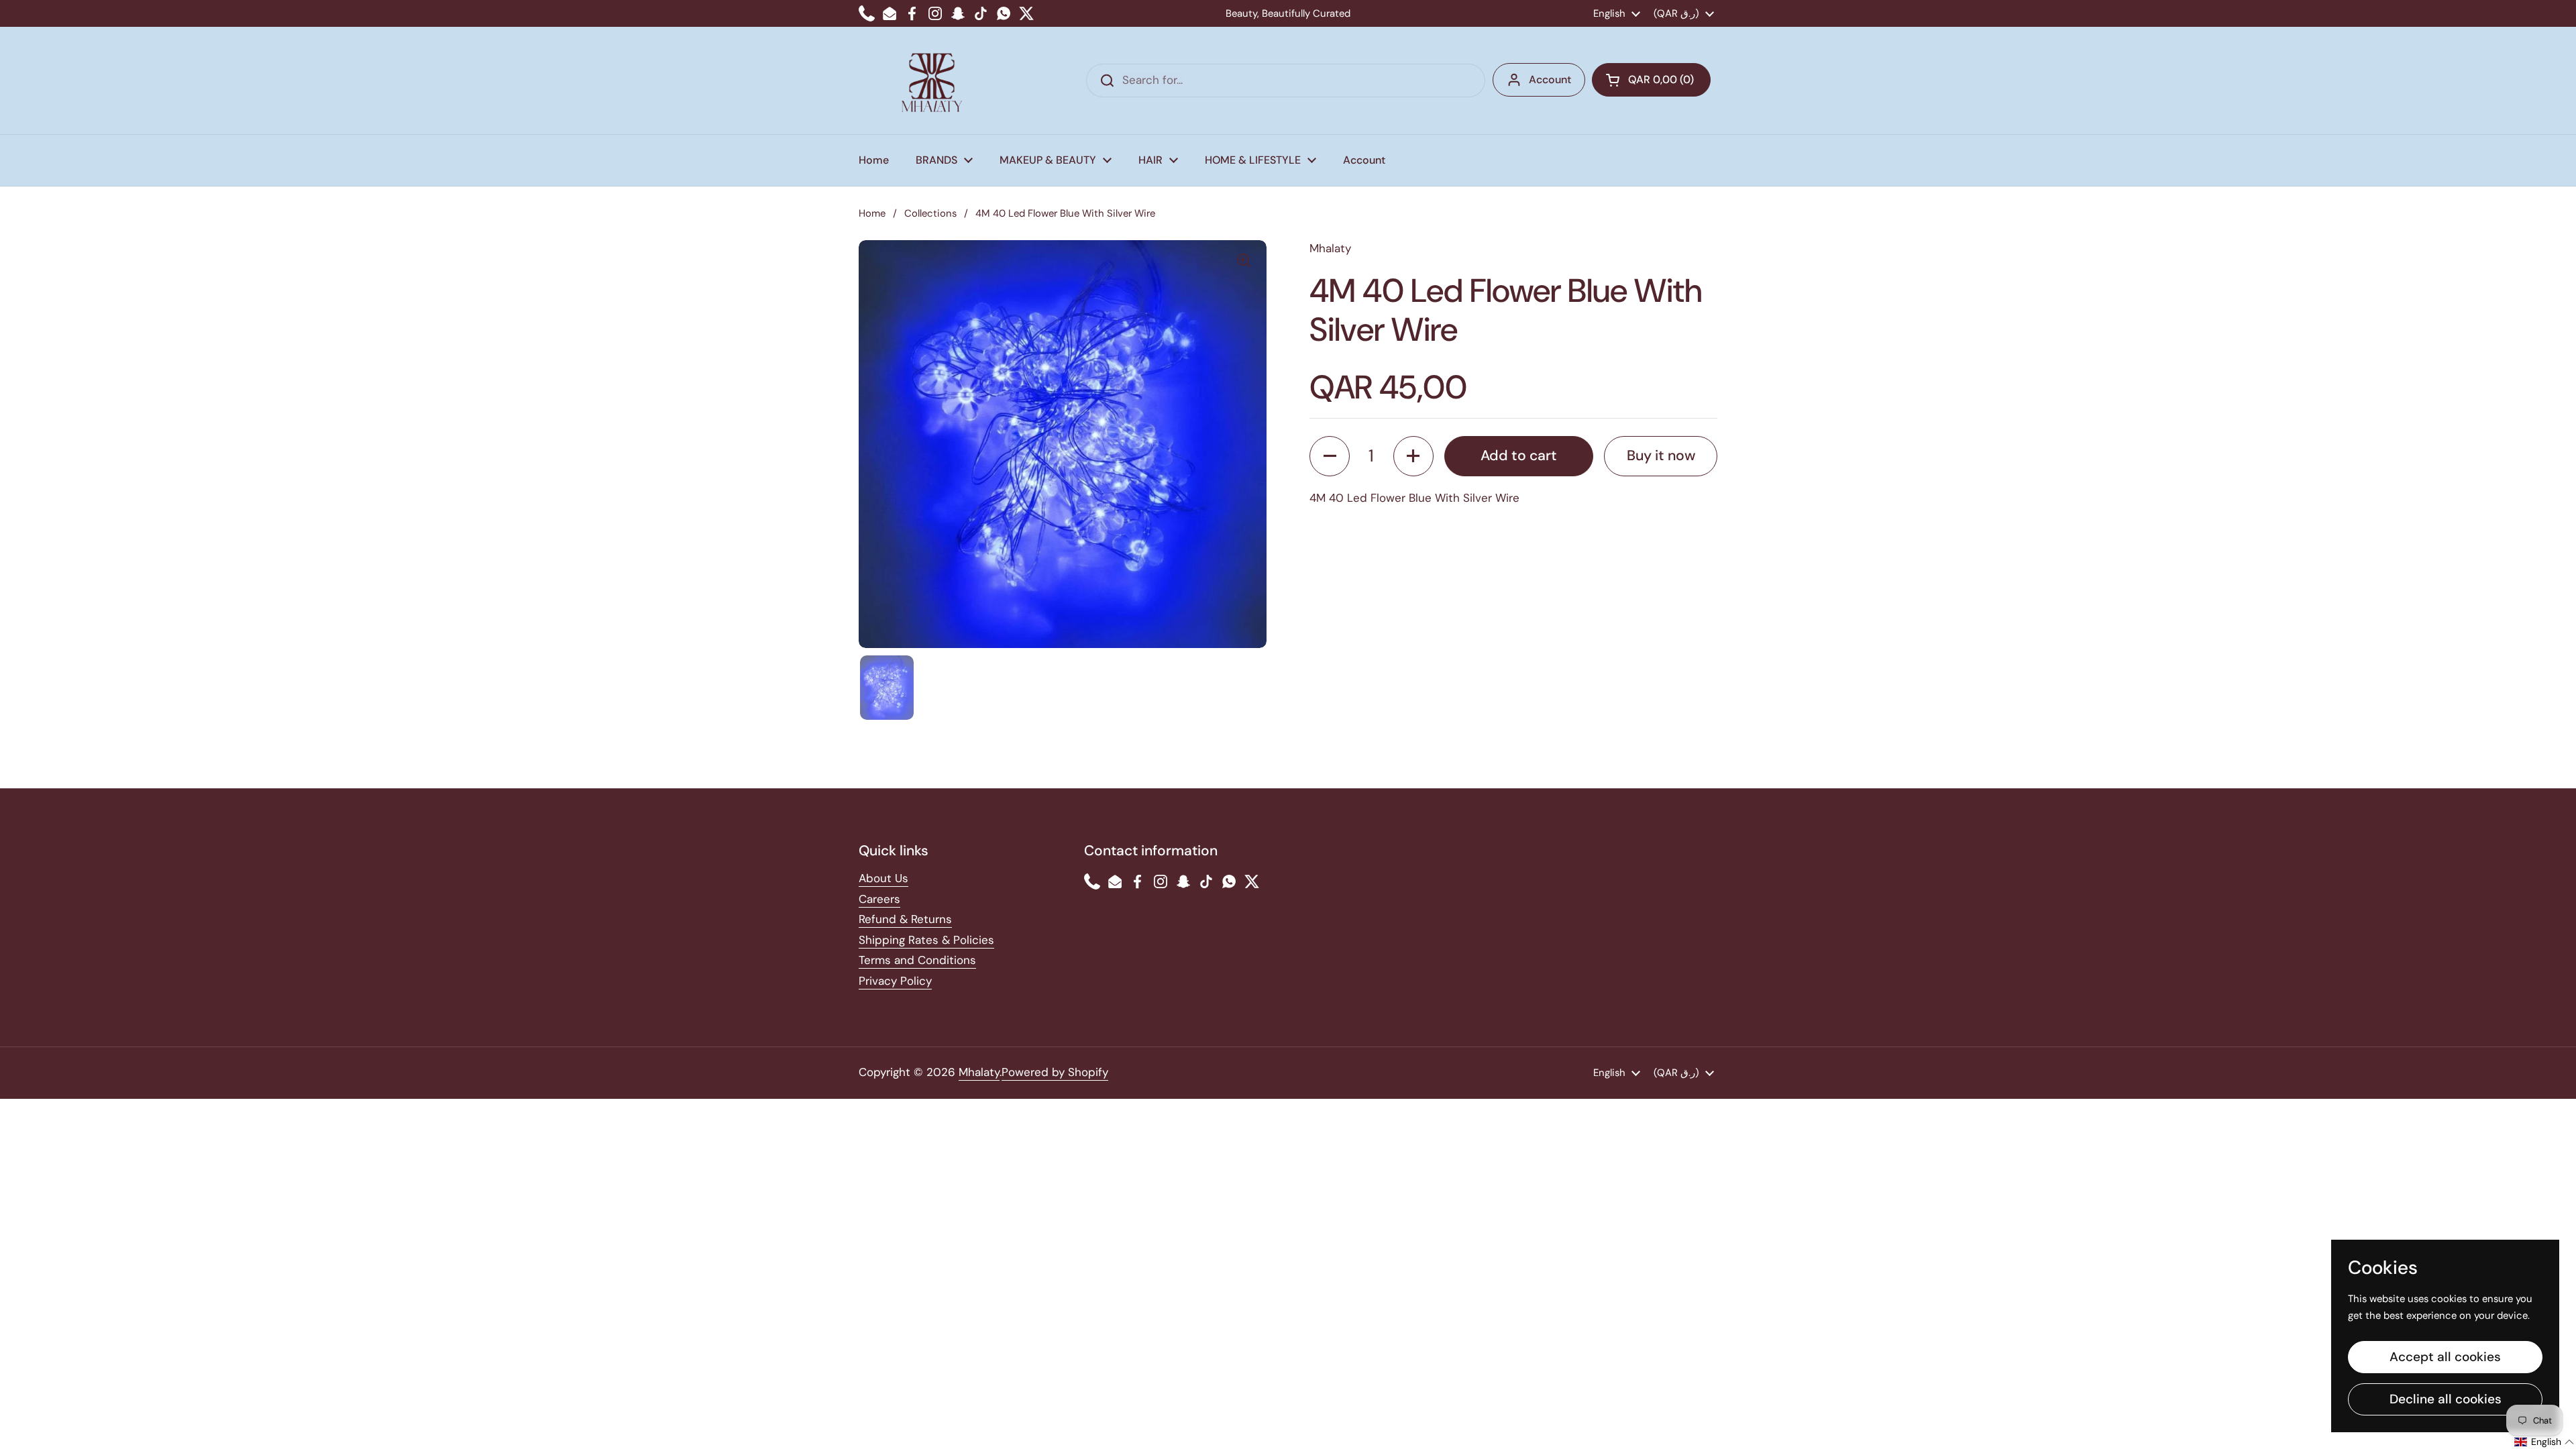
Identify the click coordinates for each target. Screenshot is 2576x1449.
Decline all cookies (2446, 1399)
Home (872, 213)
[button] (1651, 80)
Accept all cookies (2445, 1357)
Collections (930, 213)
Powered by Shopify (1055, 1072)
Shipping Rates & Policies (926, 940)
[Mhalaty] (932, 80)
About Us (883, 878)
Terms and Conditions (917, 960)
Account (1550, 79)
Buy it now (1661, 455)
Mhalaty (979, 1072)
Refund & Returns (905, 919)
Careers (879, 899)
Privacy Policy (895, 981)
